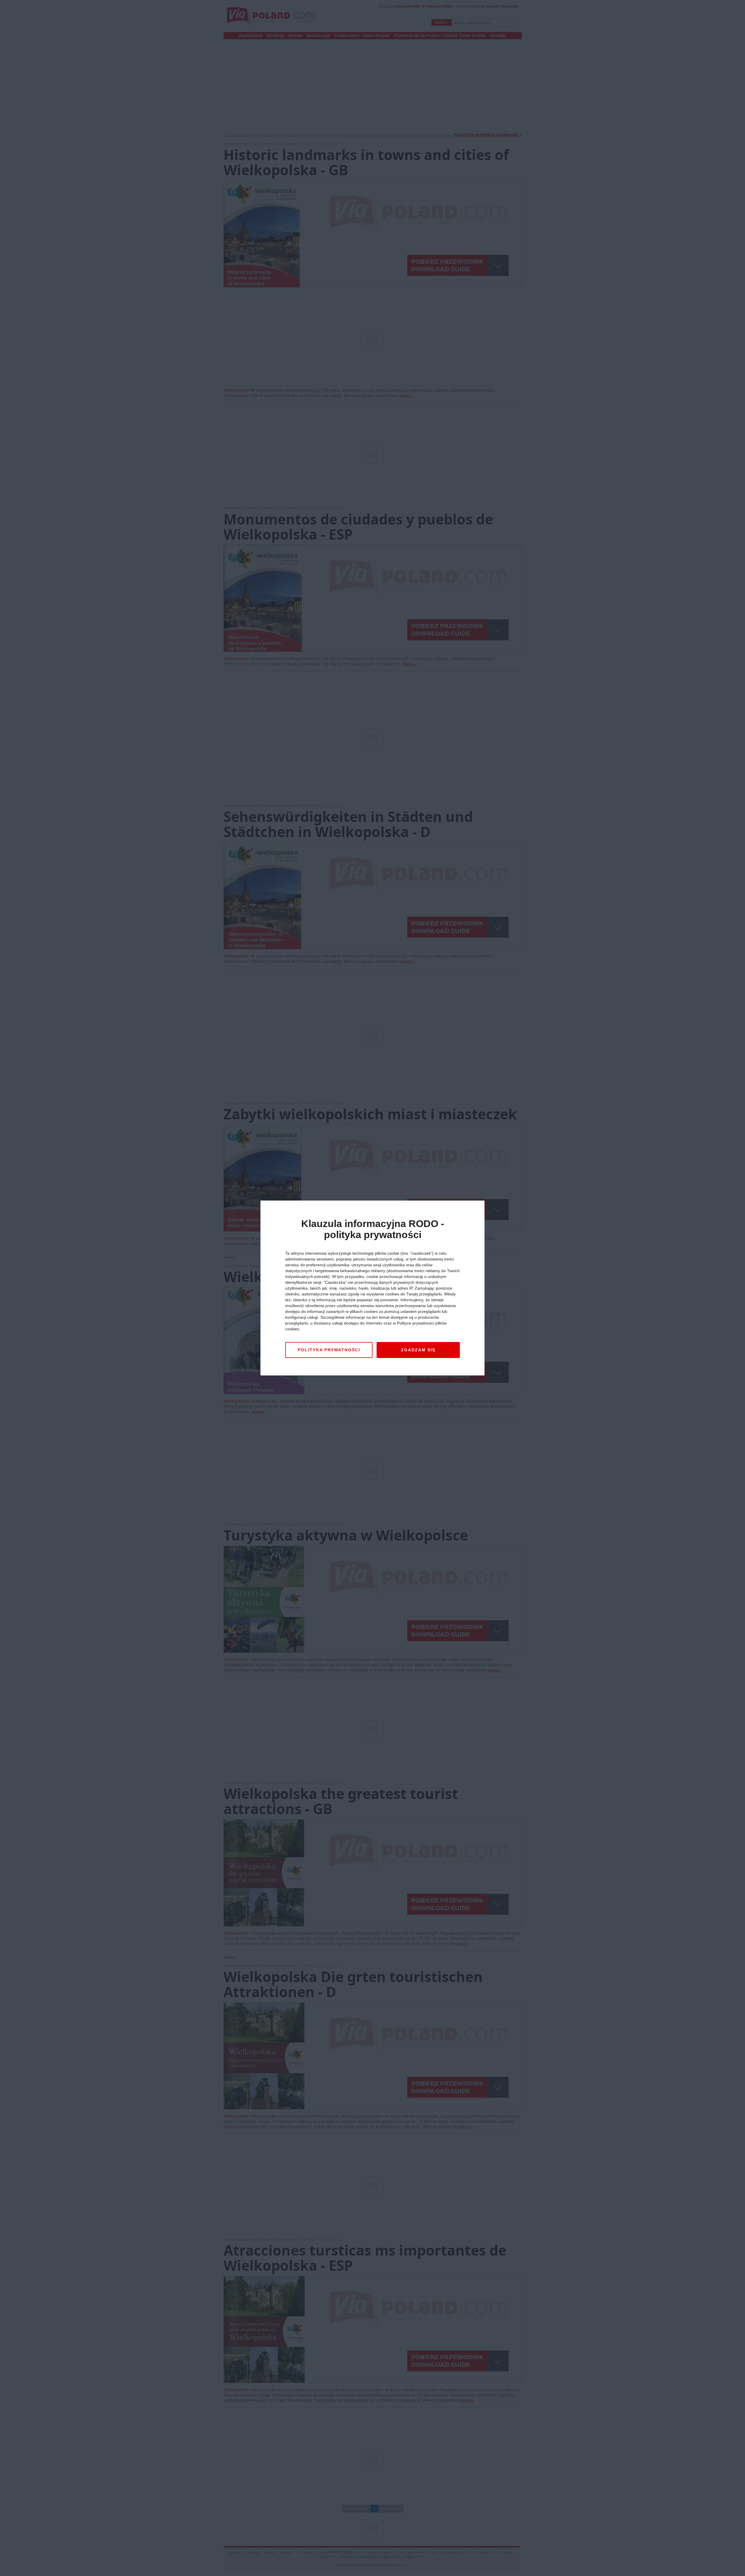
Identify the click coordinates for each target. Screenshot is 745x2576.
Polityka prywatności (329, 1350)
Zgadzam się (418, 1350)
